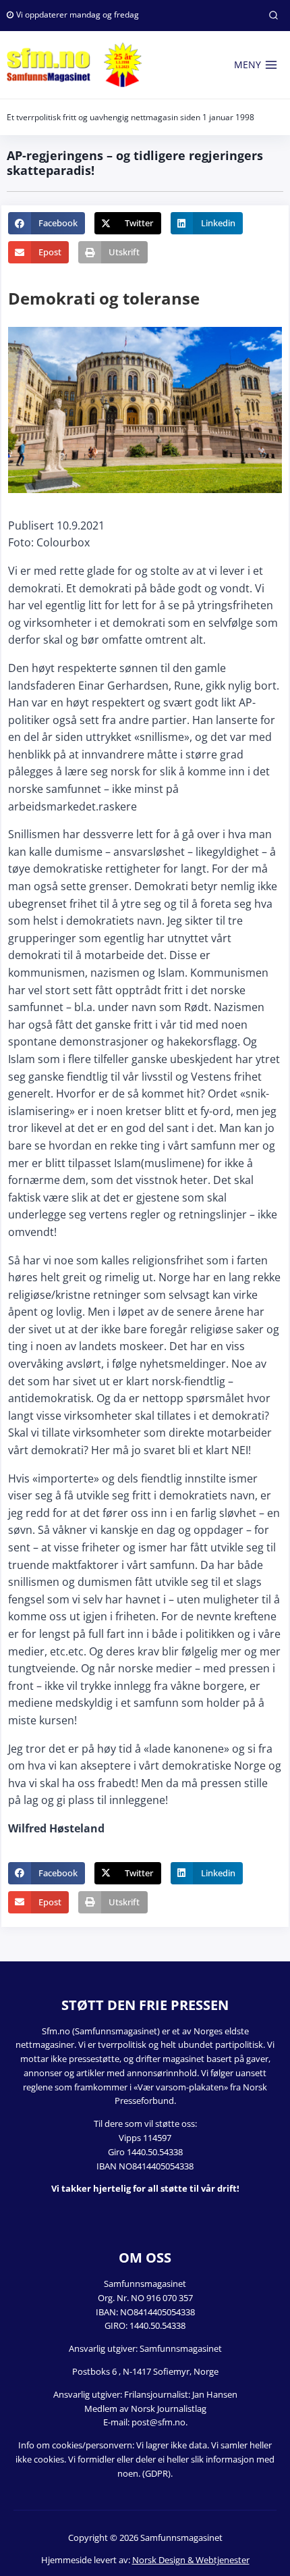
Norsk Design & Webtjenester (191, 2560)
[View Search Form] (273, 16)
